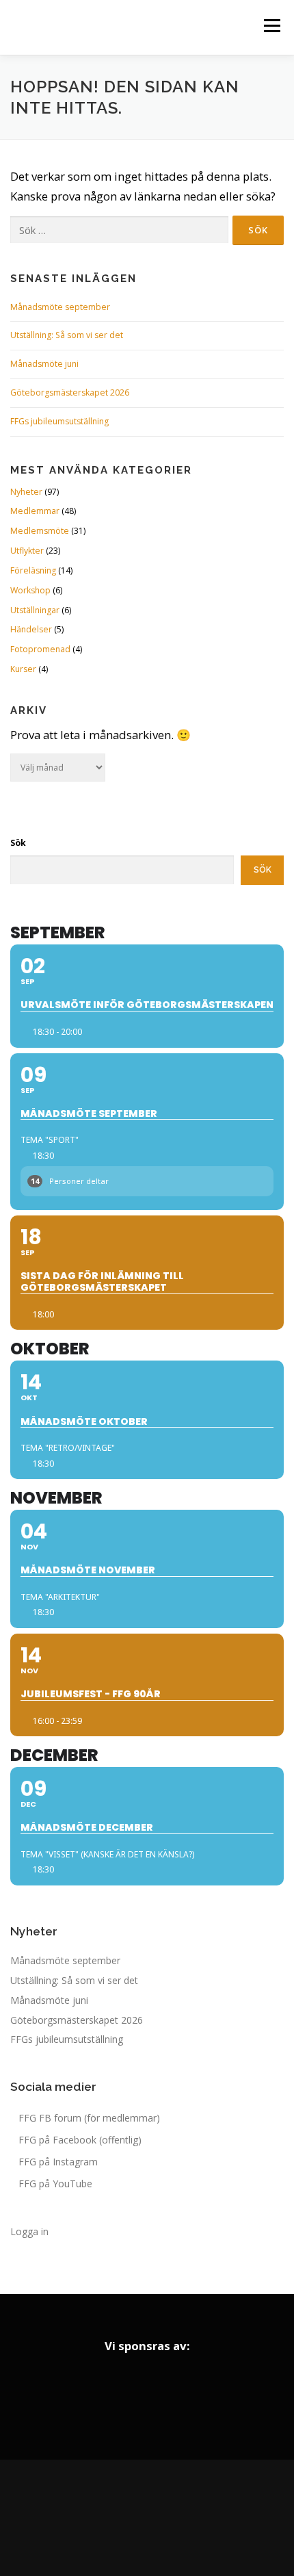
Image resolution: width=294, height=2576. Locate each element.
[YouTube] (185, 2518)
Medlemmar (35, 511)
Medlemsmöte (40, 531)
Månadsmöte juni (44, 364)
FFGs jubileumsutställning (59, 421)
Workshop (30, 590)
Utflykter (27, 551)
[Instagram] (147, 2518)
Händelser (31, 629)
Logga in (29, 2231)
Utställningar (35, 610)
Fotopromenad (40, 649)
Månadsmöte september (60, 307)
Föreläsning (33, 570)
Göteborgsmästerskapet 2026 (70, 392)
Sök (18, 843)
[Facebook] (109, 2518)
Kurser (23, 669)
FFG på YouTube (55, 2184)
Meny (271, 26)
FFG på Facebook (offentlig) (80, 2140)
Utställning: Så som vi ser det (67, 335)
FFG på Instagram (58, 2162)
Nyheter (26, 492)
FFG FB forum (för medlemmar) (89, 2118)
